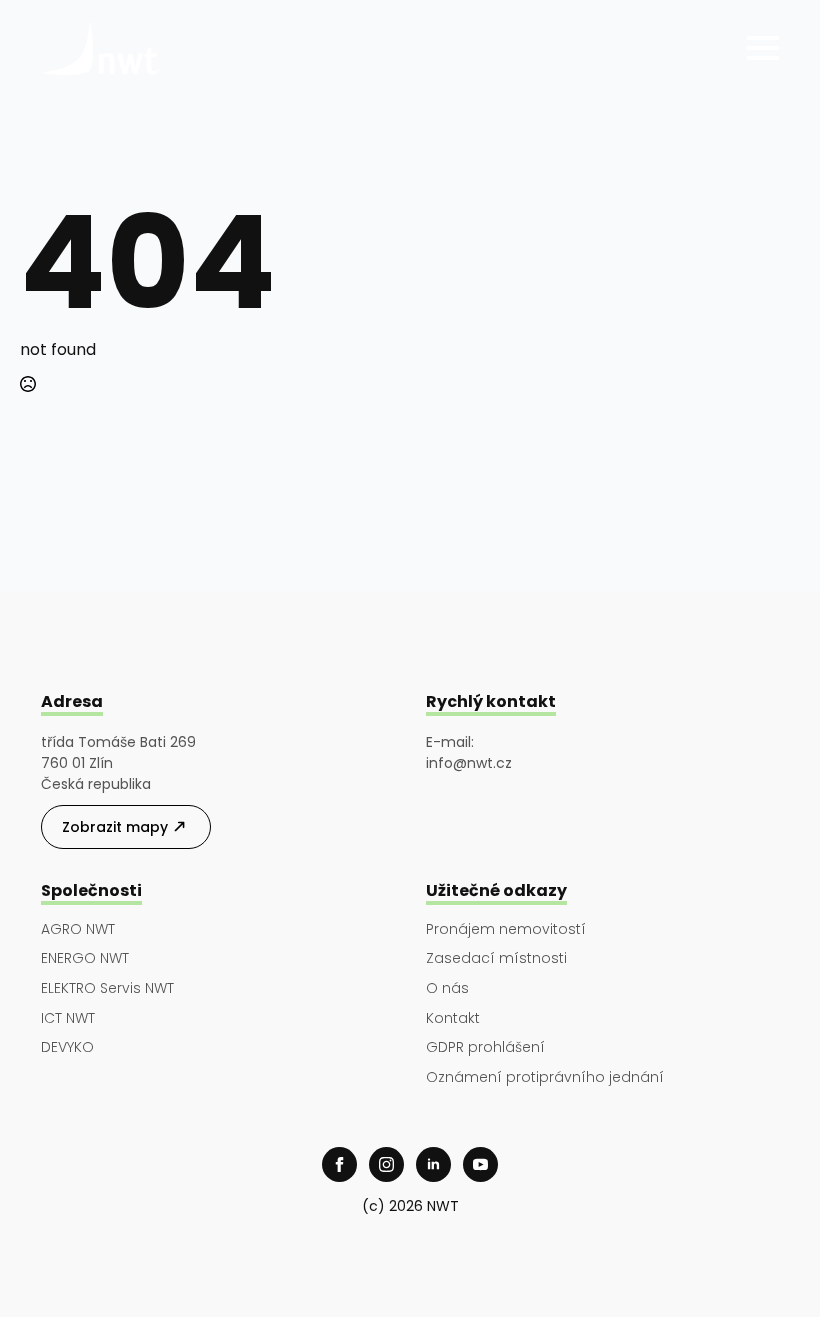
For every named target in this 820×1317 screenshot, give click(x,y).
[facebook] (339, 1164)
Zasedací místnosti (496, 958)
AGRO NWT (78, 929)
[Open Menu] (763, 48)
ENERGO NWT (85, 958)
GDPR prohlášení (485, 1047)
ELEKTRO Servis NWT (107, 988)
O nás (447, 988)
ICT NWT (68, 1018)
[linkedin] (433, 1164)
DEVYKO (67, 1047)
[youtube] (480, 1164)
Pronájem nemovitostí (506, 929)
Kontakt (453, 1018)
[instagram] (386, 1164)
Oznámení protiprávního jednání (545, 1077)
